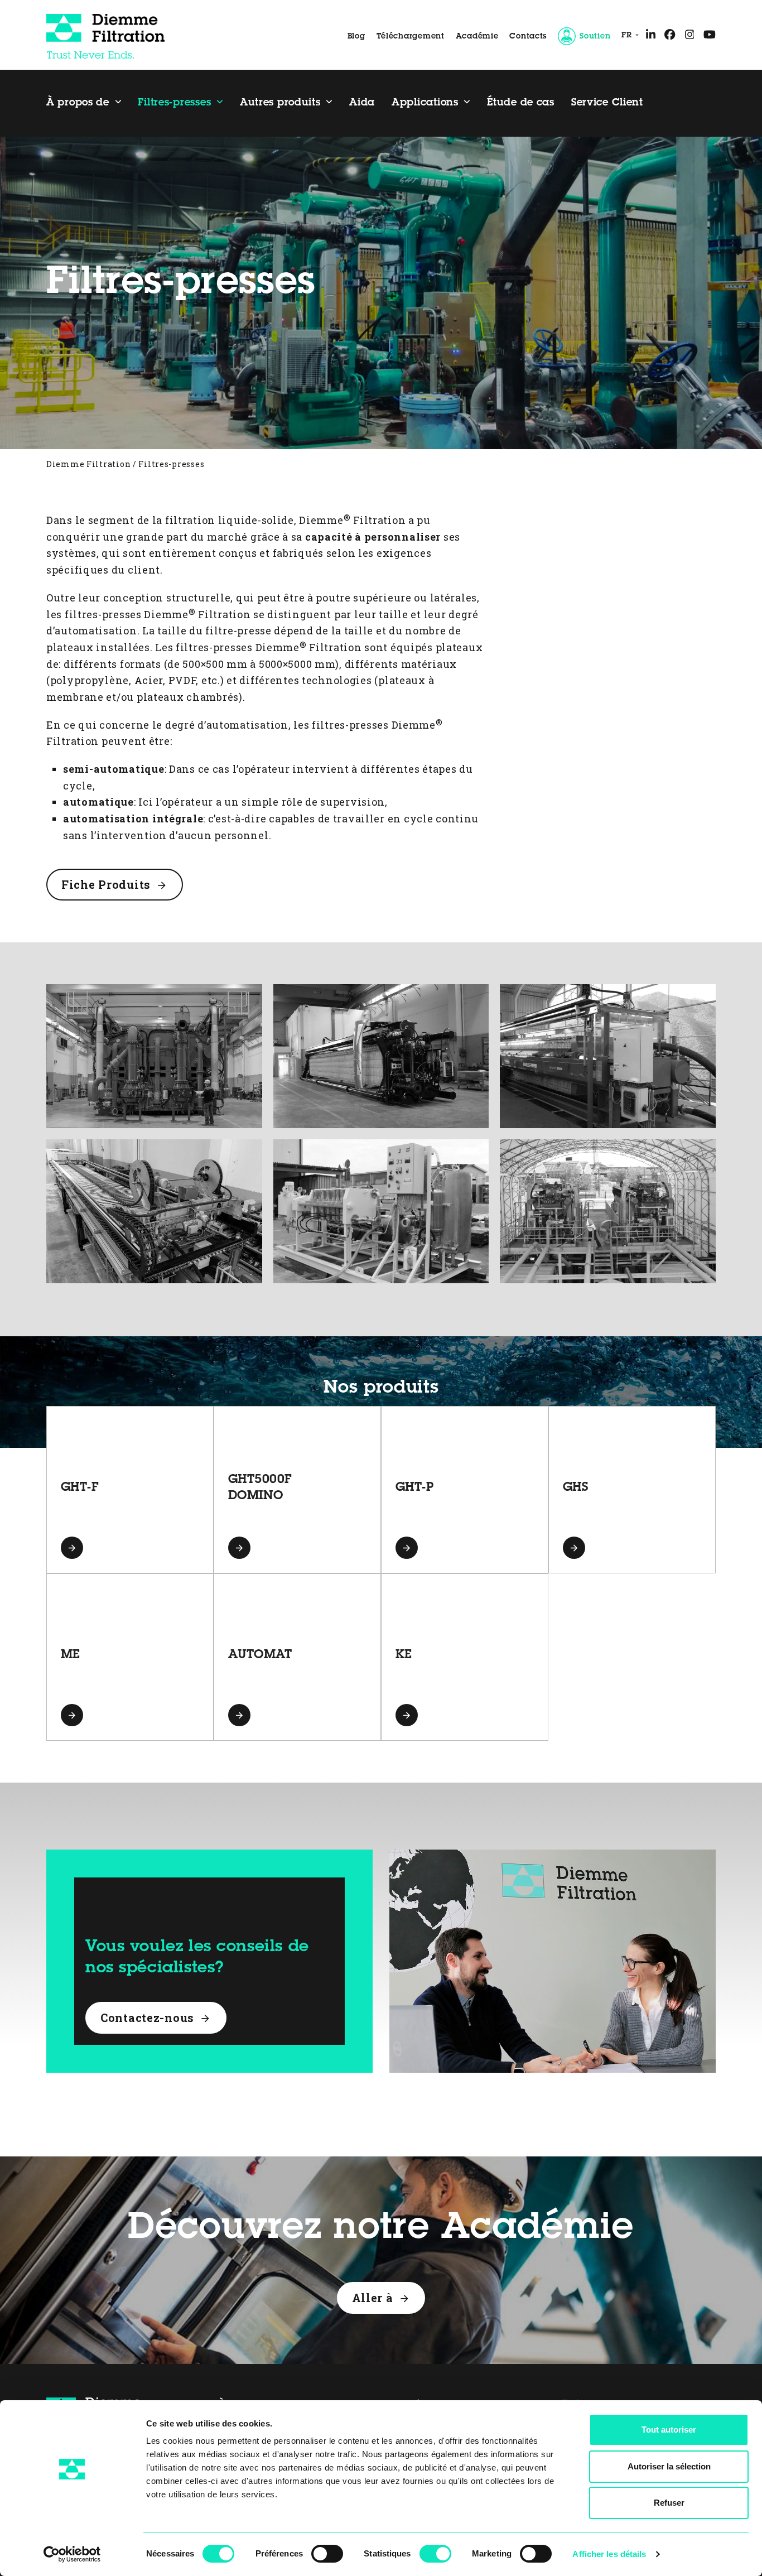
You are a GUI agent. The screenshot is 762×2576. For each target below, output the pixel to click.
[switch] (327, 2554)
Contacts (528, 37)
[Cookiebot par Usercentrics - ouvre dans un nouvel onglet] (72, 2554)
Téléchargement (411, 37)
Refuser (669, 2503)
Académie (477, 37)
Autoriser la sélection (669, 2466)
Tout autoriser (669, 2430)
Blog (356, 37)
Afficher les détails (609, 2554)
